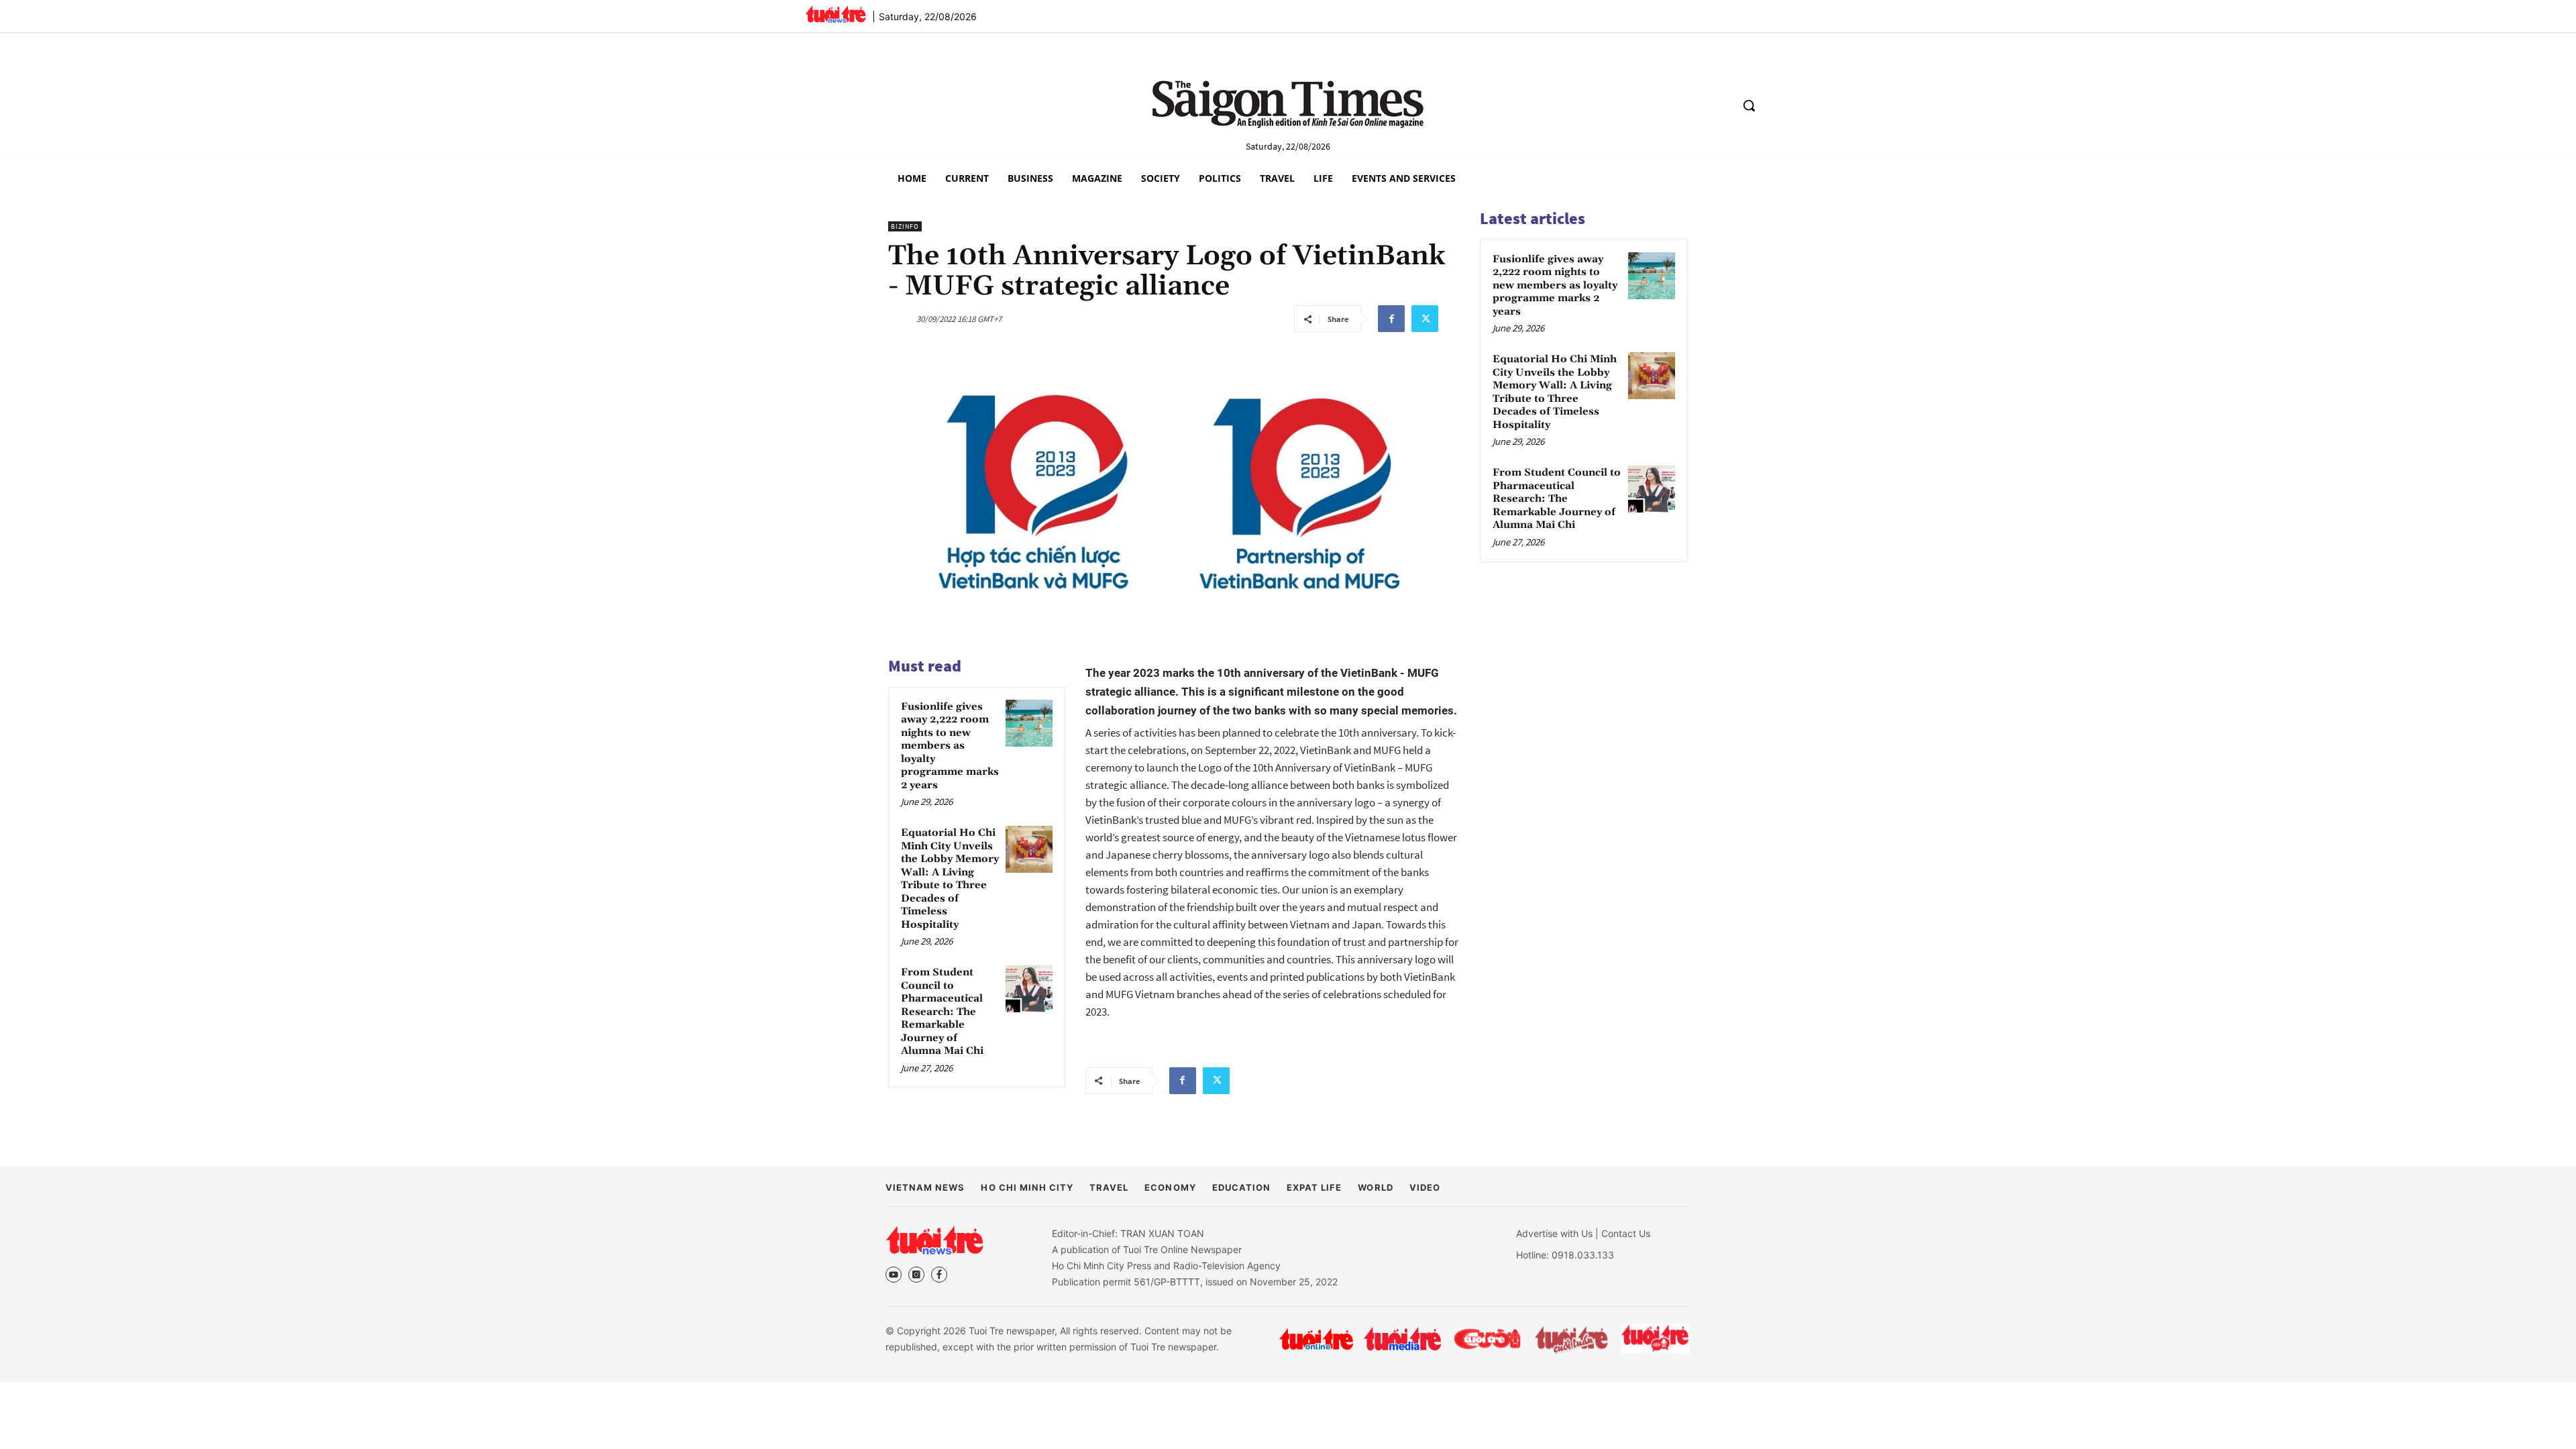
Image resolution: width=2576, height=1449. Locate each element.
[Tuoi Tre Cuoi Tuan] (1572, 1339)
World (1375, 1187)
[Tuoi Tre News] (934, 1240)
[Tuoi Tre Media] (1402, 1339)
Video (1425, 1187)
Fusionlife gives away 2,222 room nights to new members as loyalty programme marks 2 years (950, 746)
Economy (1170, 1187)
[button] (1749, 105)
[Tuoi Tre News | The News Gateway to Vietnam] (836, 14)
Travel (1109, 1187)
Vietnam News (925, 1187)
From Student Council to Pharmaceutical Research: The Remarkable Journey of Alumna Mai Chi (942, 1012)
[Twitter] (1425, 319)
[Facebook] (1391, 319)
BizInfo (905, 226)
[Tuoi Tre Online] (1316, 1339)
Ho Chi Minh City (1027, 1187)
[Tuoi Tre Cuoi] (1487, 1339)
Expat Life (1314, 1187)
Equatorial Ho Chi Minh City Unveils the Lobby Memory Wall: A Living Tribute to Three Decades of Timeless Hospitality (950, 879)
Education (1241, 1187)
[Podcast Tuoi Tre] (1656, 1339)
